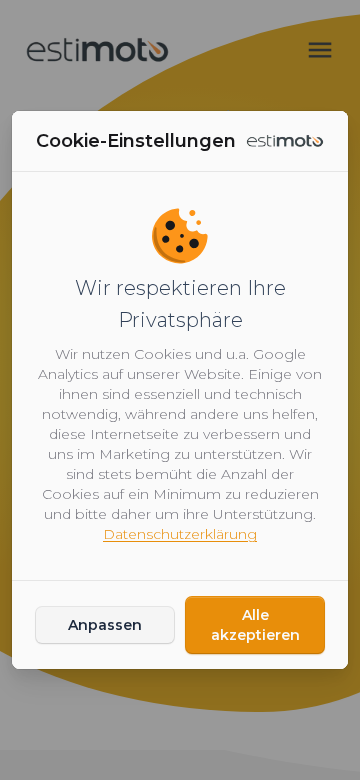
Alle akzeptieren (255, 625)
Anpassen (105, 625)
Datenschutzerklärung (180, 534)
